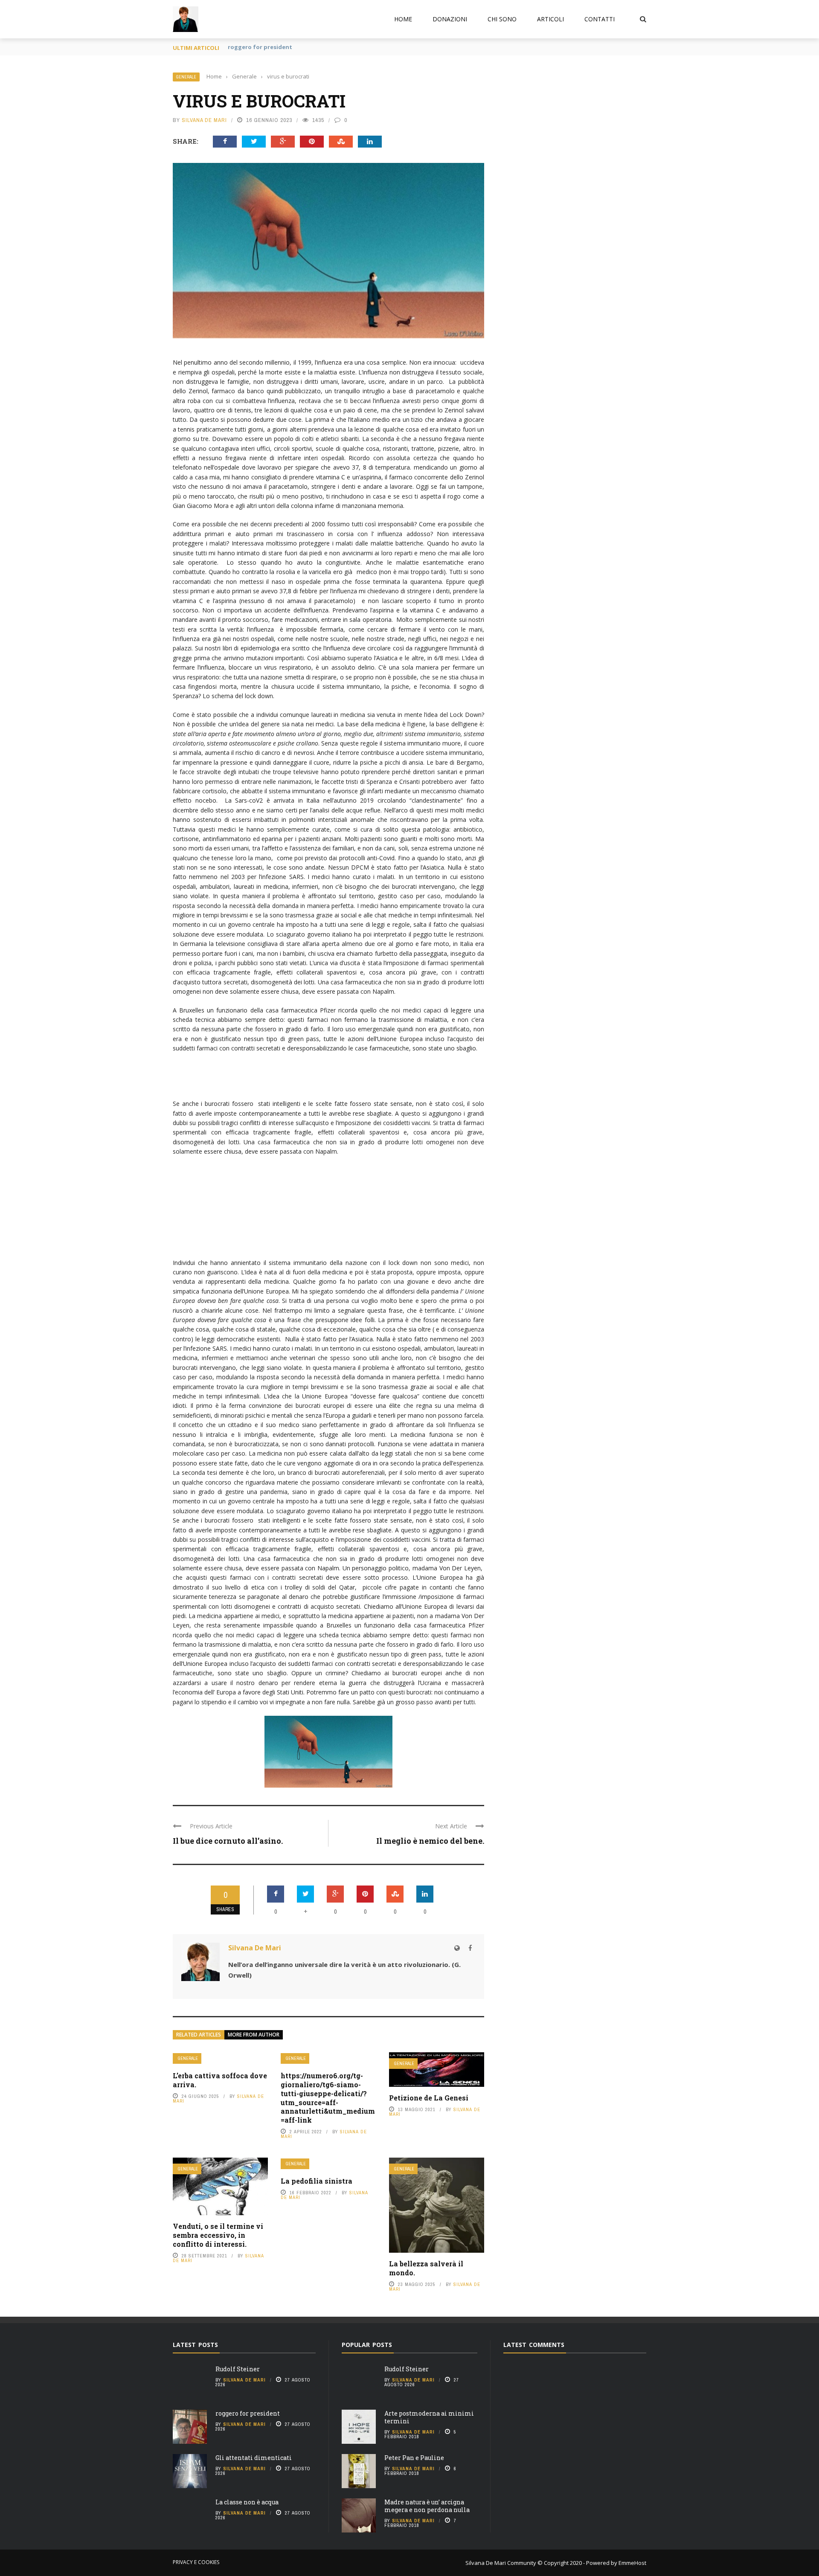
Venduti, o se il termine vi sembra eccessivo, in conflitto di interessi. (218, 2235)
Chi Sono (502, 19)
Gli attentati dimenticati (264, 47)
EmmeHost (632, 2563)
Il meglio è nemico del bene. (430, 1841)
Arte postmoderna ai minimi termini (429, 2417)
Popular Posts (367, 2345)
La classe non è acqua (247, 2502)
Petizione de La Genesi (429, 2098)
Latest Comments (534, 2345)
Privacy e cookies (196, 2562)
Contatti (600, 19)
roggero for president (248, 2413)
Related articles (199, 2035)
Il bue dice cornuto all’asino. (228, 1841)
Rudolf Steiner (238, 2369)
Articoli (550, 19)
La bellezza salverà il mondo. (426, 2268)
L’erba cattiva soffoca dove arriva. (220, 2080)
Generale (186, 77)
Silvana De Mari (204, 120)
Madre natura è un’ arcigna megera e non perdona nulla (427, 2506)
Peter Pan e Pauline (414, 2458)
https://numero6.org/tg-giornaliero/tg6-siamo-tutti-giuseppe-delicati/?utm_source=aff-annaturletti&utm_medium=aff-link (328, 2098)
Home (403, 19)
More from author (254, 2035)
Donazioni (450, 19)
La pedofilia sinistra (317, 2181)
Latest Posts (195, 2345)
